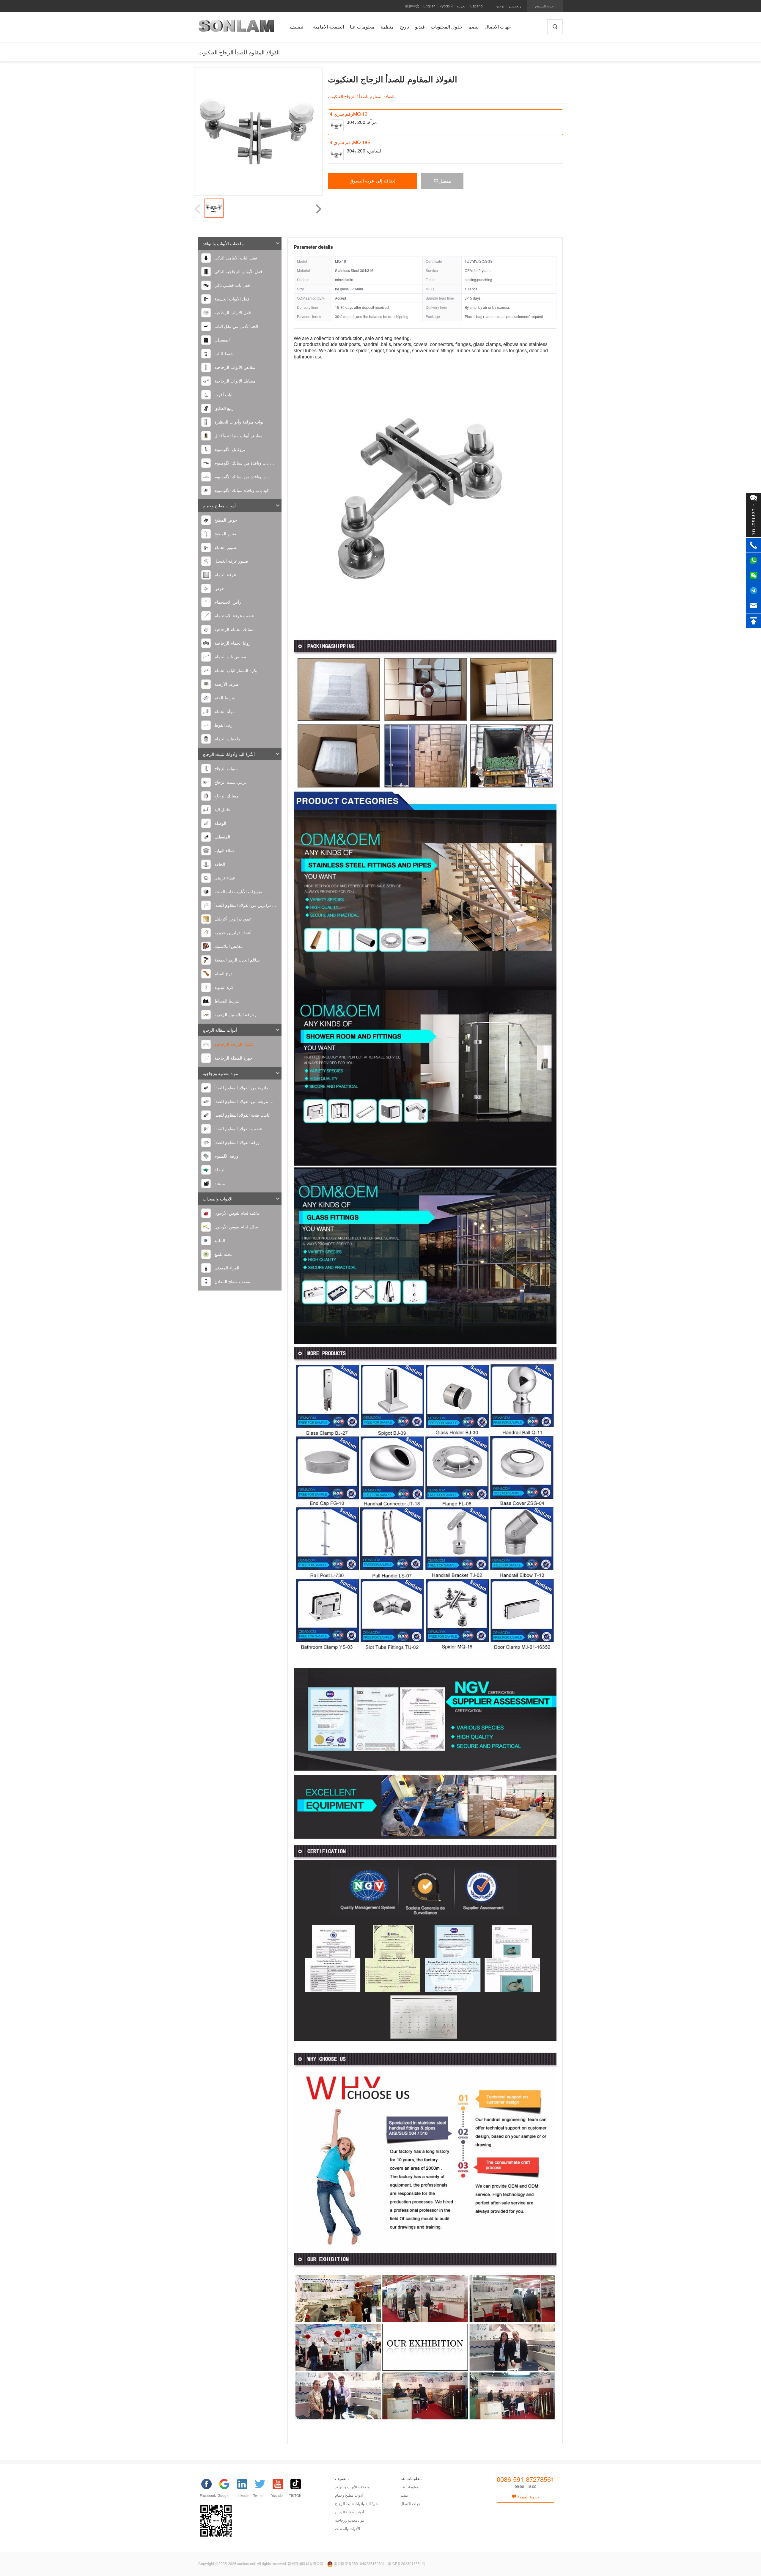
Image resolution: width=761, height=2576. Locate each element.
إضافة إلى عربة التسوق (372, 181)
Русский (446, 6)
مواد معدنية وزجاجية (220, 1073)
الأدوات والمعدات (218, 1199)
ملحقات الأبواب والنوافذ (223, 243)
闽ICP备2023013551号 (407, 2563)
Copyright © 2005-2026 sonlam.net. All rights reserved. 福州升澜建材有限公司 (261, 2563)
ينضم (404, 2495)
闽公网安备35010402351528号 (359, 2563)
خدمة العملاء (528, 2497)
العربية (462, 6)
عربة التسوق (544, 6)
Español (477, 6)
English (429, 6)
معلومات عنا (409, 2487)
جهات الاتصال (410, 2503)
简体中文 (412, 6)
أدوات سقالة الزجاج (220, 1030)
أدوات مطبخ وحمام (219, 506)
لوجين (500, 6)
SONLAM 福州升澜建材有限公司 (236, 28)
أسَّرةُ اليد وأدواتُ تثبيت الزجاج (229, 754)
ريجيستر (515, 6)
